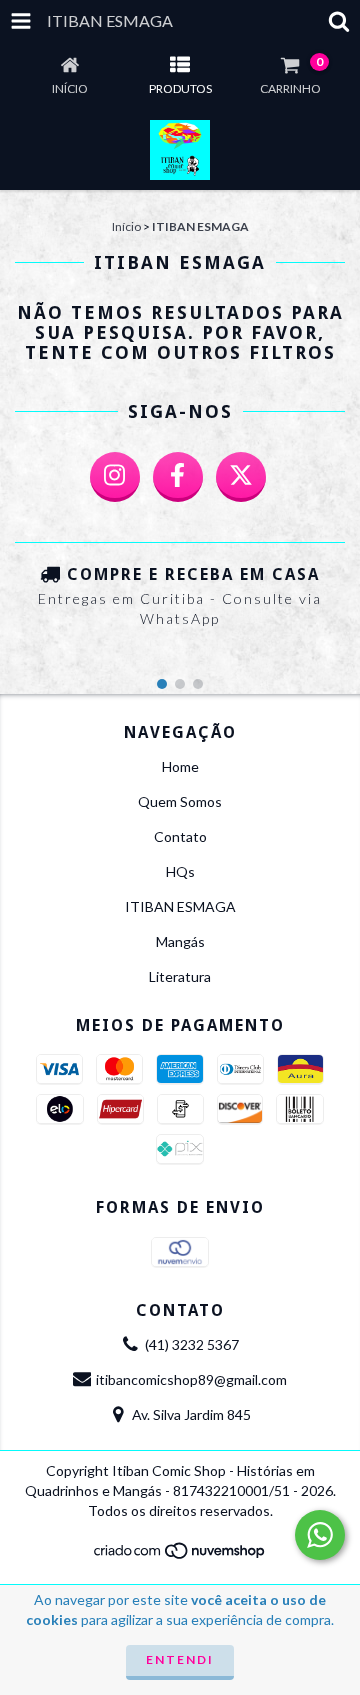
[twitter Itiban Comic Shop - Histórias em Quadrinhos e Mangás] (241, 477)
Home (180, 766)
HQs (180, 871)
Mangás (180, 941)
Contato (180, 836)
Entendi (180, 1659)
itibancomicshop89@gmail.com (191, 1379)
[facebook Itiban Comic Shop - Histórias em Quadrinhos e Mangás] (178, 477)
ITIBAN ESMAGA (180, 906)
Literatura (180, 976)
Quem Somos (180, 801)
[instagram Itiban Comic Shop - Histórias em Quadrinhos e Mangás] (115, 477)
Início (126, 226)
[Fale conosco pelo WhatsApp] (320, 1535)
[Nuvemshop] (180, 1555)
